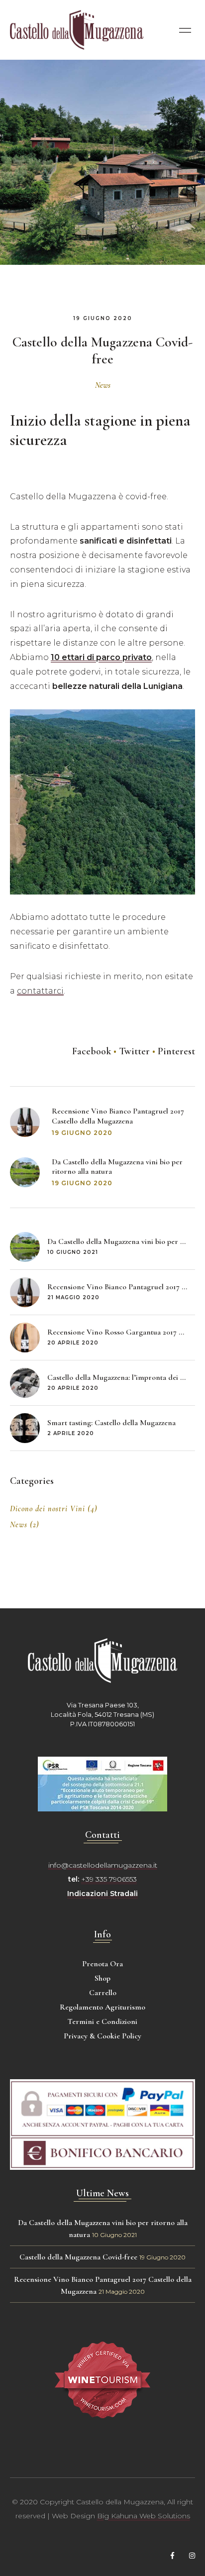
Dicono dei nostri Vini (48, 1509)
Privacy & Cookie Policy (102, 2036)
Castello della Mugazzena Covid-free (78, 2257)
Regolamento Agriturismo (102, 2007)
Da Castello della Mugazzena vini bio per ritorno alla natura (117, 1167)
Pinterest (176, 1051)
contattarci (40, 991)
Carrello (103, 1993)
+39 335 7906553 (109, 1879)
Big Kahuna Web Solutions (144, 2516)
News (103, 385)
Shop (102, 1978)
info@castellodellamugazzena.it (103, 1865)
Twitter (134, 1051)
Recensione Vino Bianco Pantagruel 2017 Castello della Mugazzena (118, 1116)
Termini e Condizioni (102, 2021)
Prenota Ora (102, 1964)
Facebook (92, 1051)
